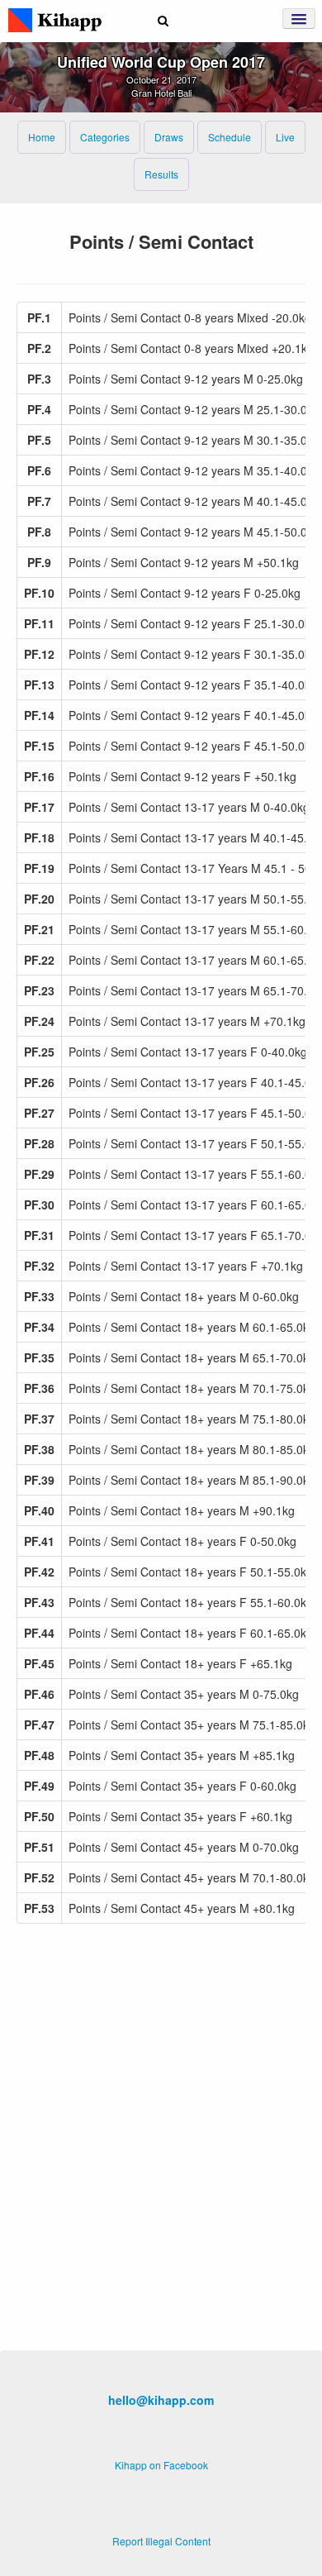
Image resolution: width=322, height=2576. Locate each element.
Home (42, 137)
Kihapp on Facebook (161, 2465)
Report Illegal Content (161, 2541)
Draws (169, 137)
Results (161, 174)
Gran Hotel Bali (161, 93)
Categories (105, 137)
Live (285, 137)
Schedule (230, 137)
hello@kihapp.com (161, 2400)
